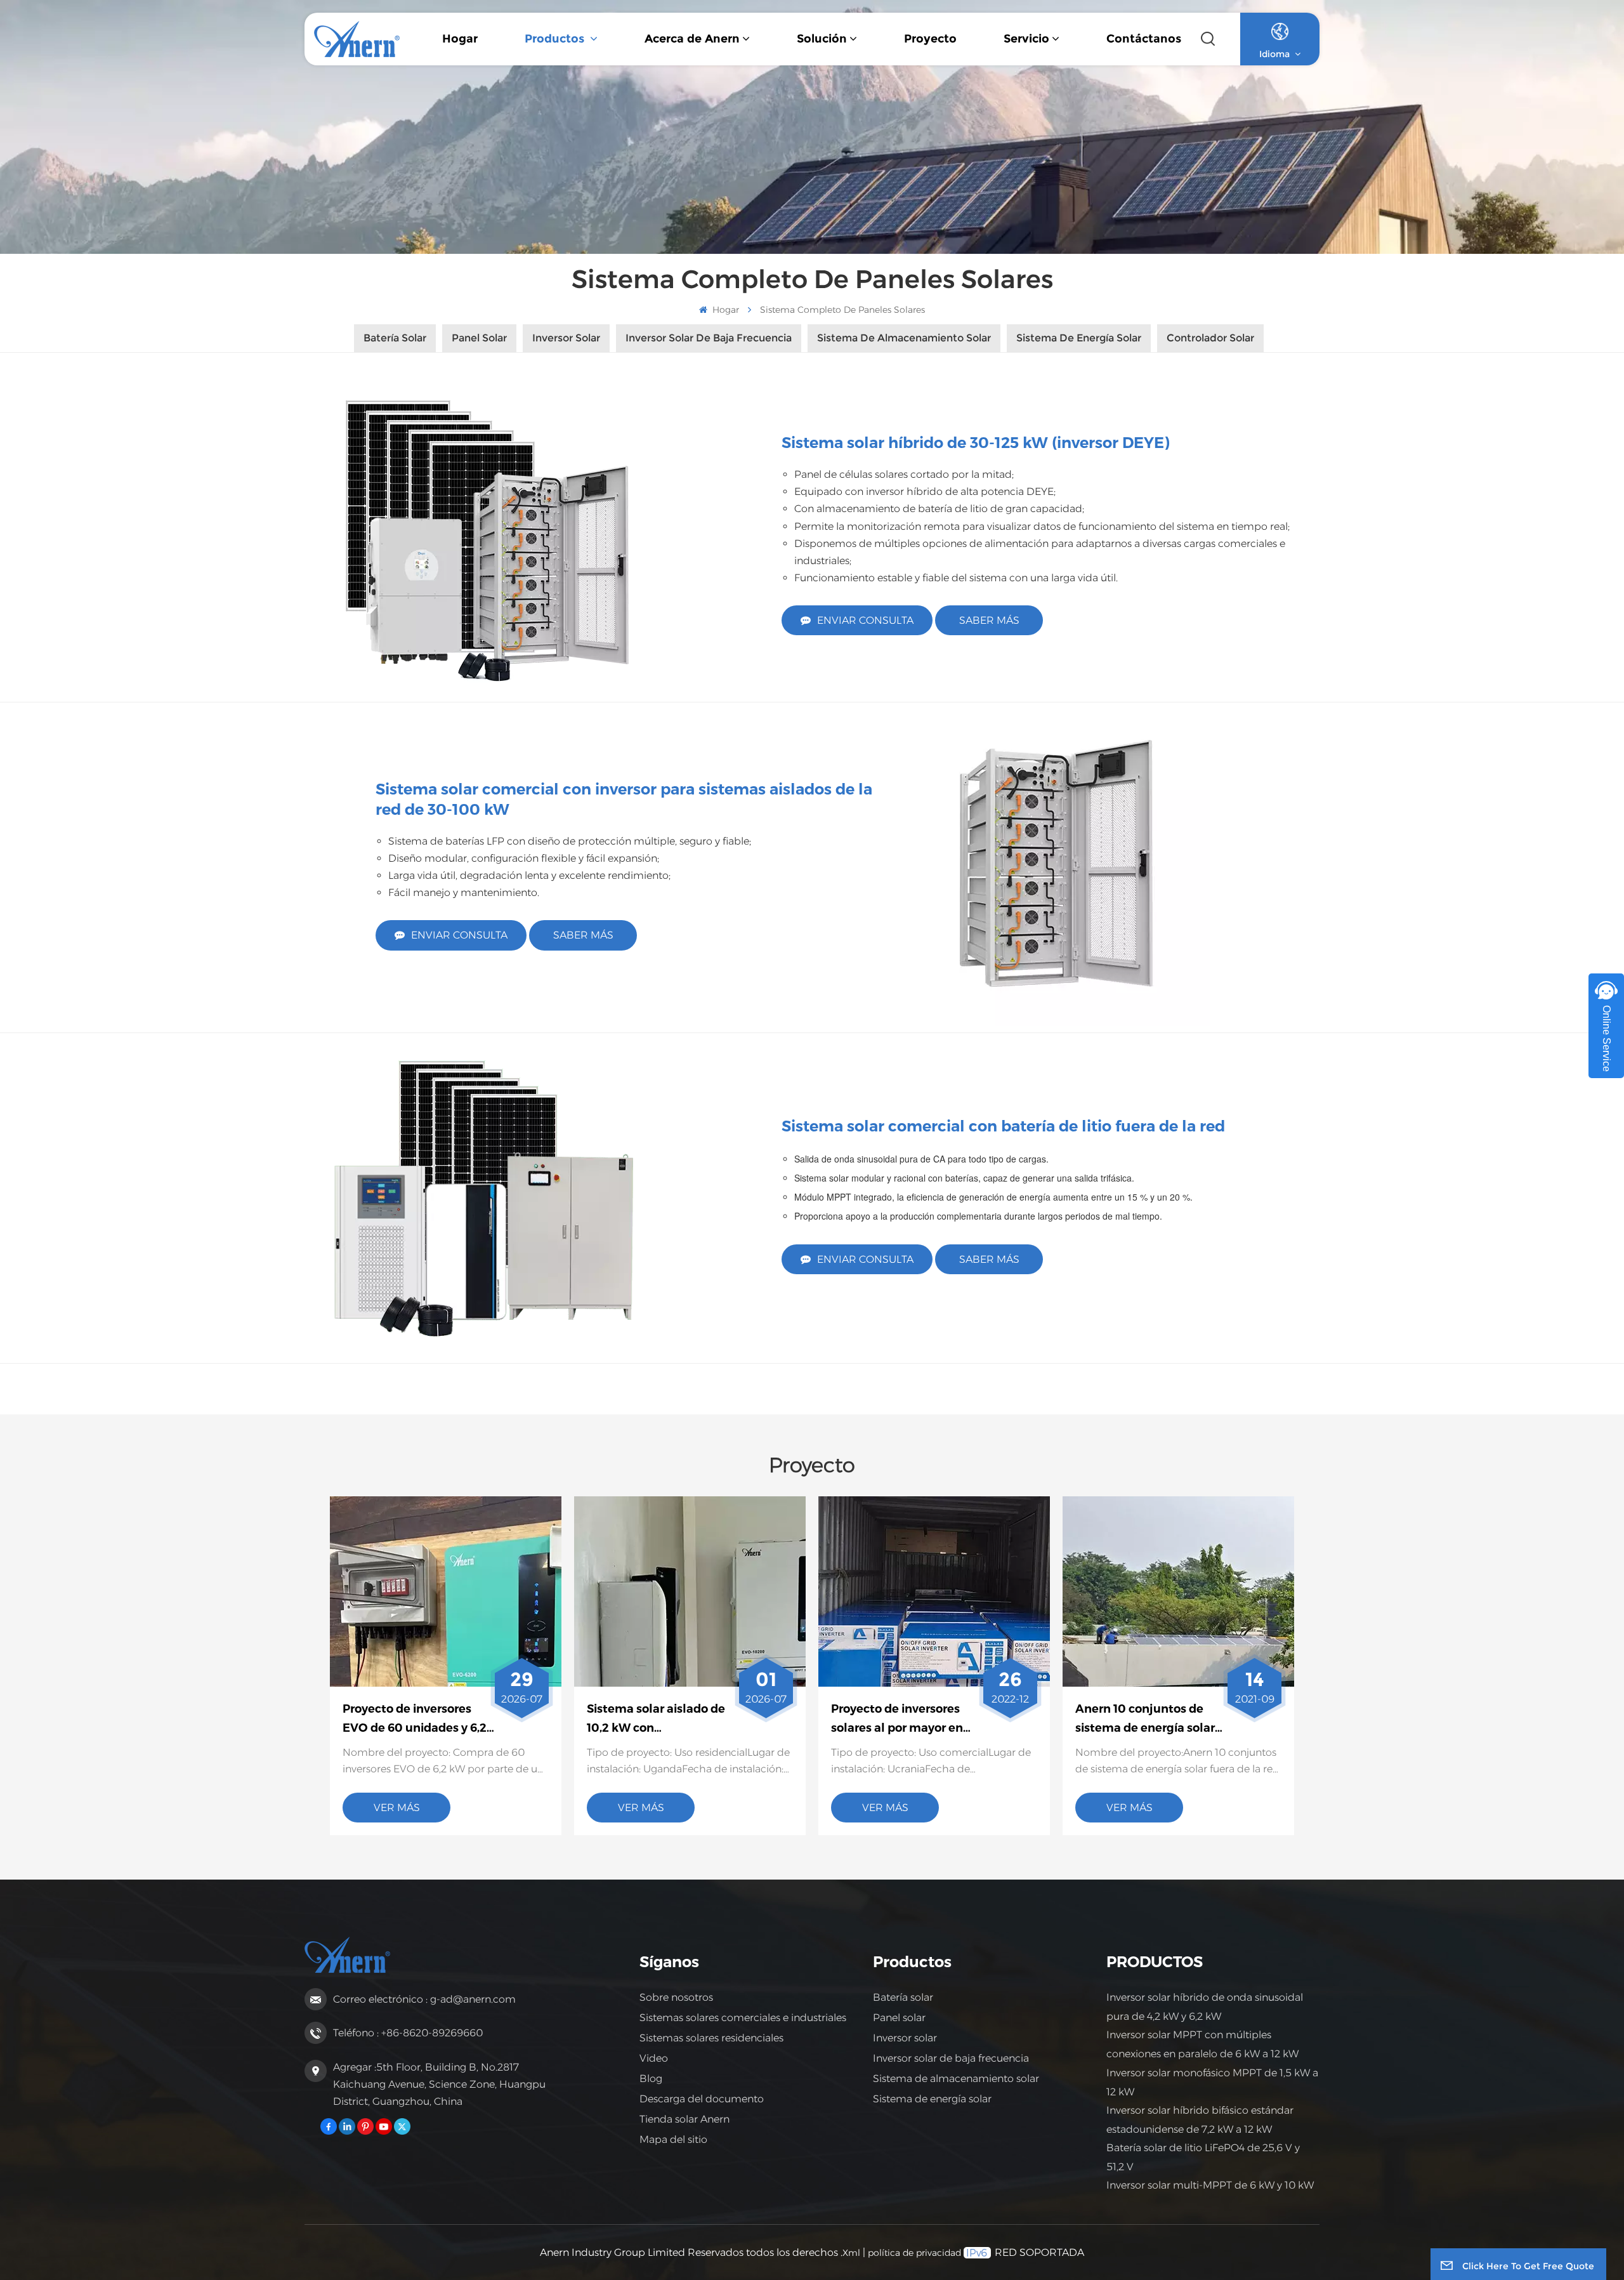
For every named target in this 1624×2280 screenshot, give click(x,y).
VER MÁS (397, 1808)
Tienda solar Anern (684, 2119)
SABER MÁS (989, 620)
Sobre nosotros (676, 1997)
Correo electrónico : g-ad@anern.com (424, 1999)
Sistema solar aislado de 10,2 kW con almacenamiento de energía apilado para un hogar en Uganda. (656, 1720)
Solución (822, 39)
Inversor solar (905, 2038)
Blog (651, 2079)
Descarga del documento (702, 2099)
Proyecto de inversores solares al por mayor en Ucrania (897, 1720)
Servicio (1026, 39)
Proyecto (930, 39)
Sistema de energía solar (932, 2099)
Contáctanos (1144, 39)
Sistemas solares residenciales (711, 2038)
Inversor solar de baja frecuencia (951, 2058)
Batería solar (903, 1997)
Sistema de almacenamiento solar (956, 2079)
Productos (556, 39)
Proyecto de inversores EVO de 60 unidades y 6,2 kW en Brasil (415, 1720)
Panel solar (899, 2018)
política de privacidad (914, 2253)
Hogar (460, 39)
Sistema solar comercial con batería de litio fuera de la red (1003, 1126)
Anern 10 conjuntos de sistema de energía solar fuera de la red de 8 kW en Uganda (1149, 1720)
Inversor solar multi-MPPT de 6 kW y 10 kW (1210, 2185)
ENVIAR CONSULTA (865, 620)
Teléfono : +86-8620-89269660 (408, 2033)
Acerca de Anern (692, 39)
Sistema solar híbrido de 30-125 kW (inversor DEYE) (976, 443)
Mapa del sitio (673, 2139)
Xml (851, 2253)
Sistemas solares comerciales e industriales (743, 2018)
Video (654, 2058)
